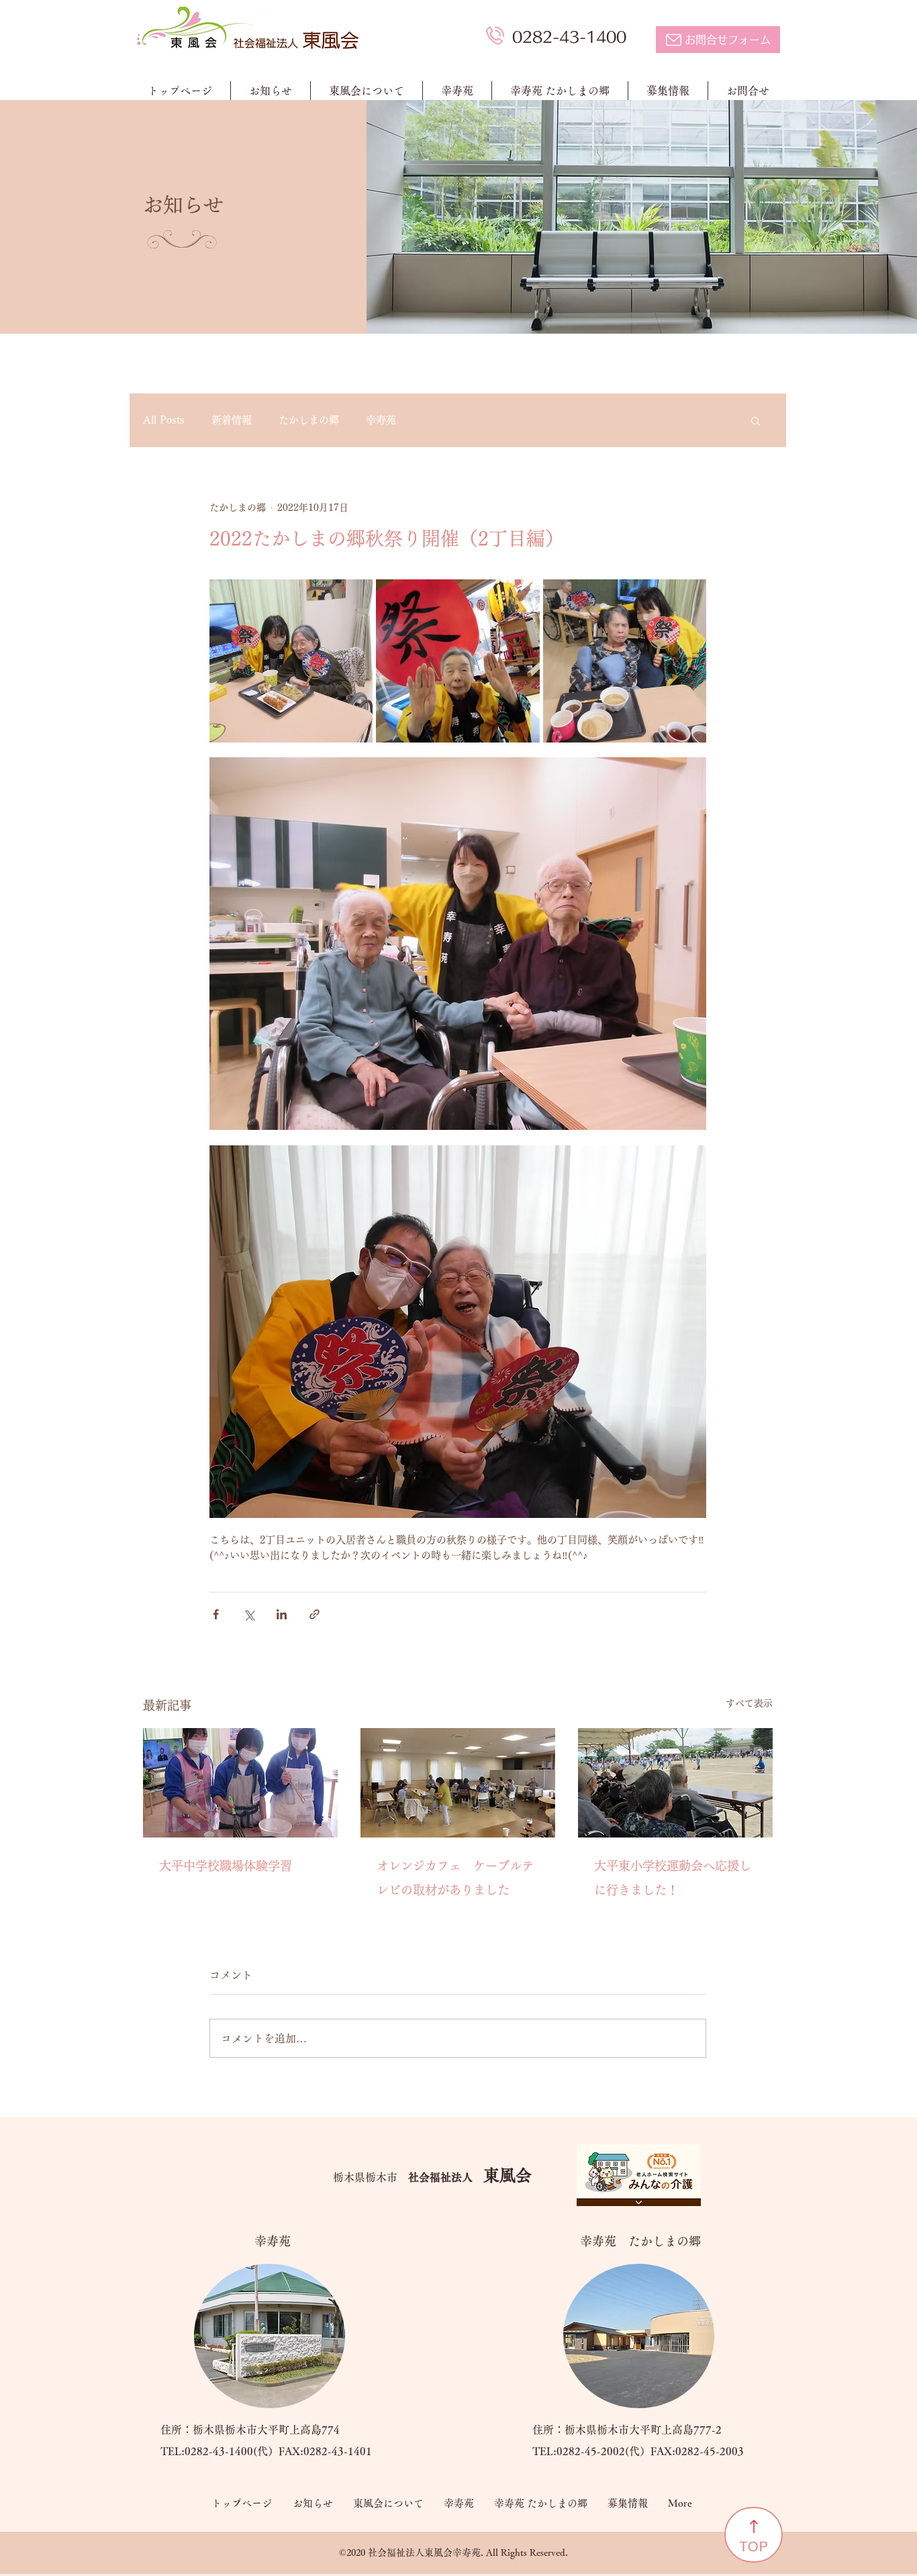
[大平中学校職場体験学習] (240, 1783)
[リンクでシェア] (315, 1614)
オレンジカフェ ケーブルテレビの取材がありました (455, 1878)
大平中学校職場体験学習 (226, 1866)
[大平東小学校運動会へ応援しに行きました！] (675, 1783)
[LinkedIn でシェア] (282, 1614)
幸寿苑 (381, 420)
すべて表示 (749, 1703)
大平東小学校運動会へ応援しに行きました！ (673, 1878)
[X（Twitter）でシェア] (249, 1614)
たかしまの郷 (309, 420)
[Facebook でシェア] (216, 1614)
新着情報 (232, 420)
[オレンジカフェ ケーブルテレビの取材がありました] (458, 1783)
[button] (756, 420)
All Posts (164, 420)
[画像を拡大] (291, 661)
